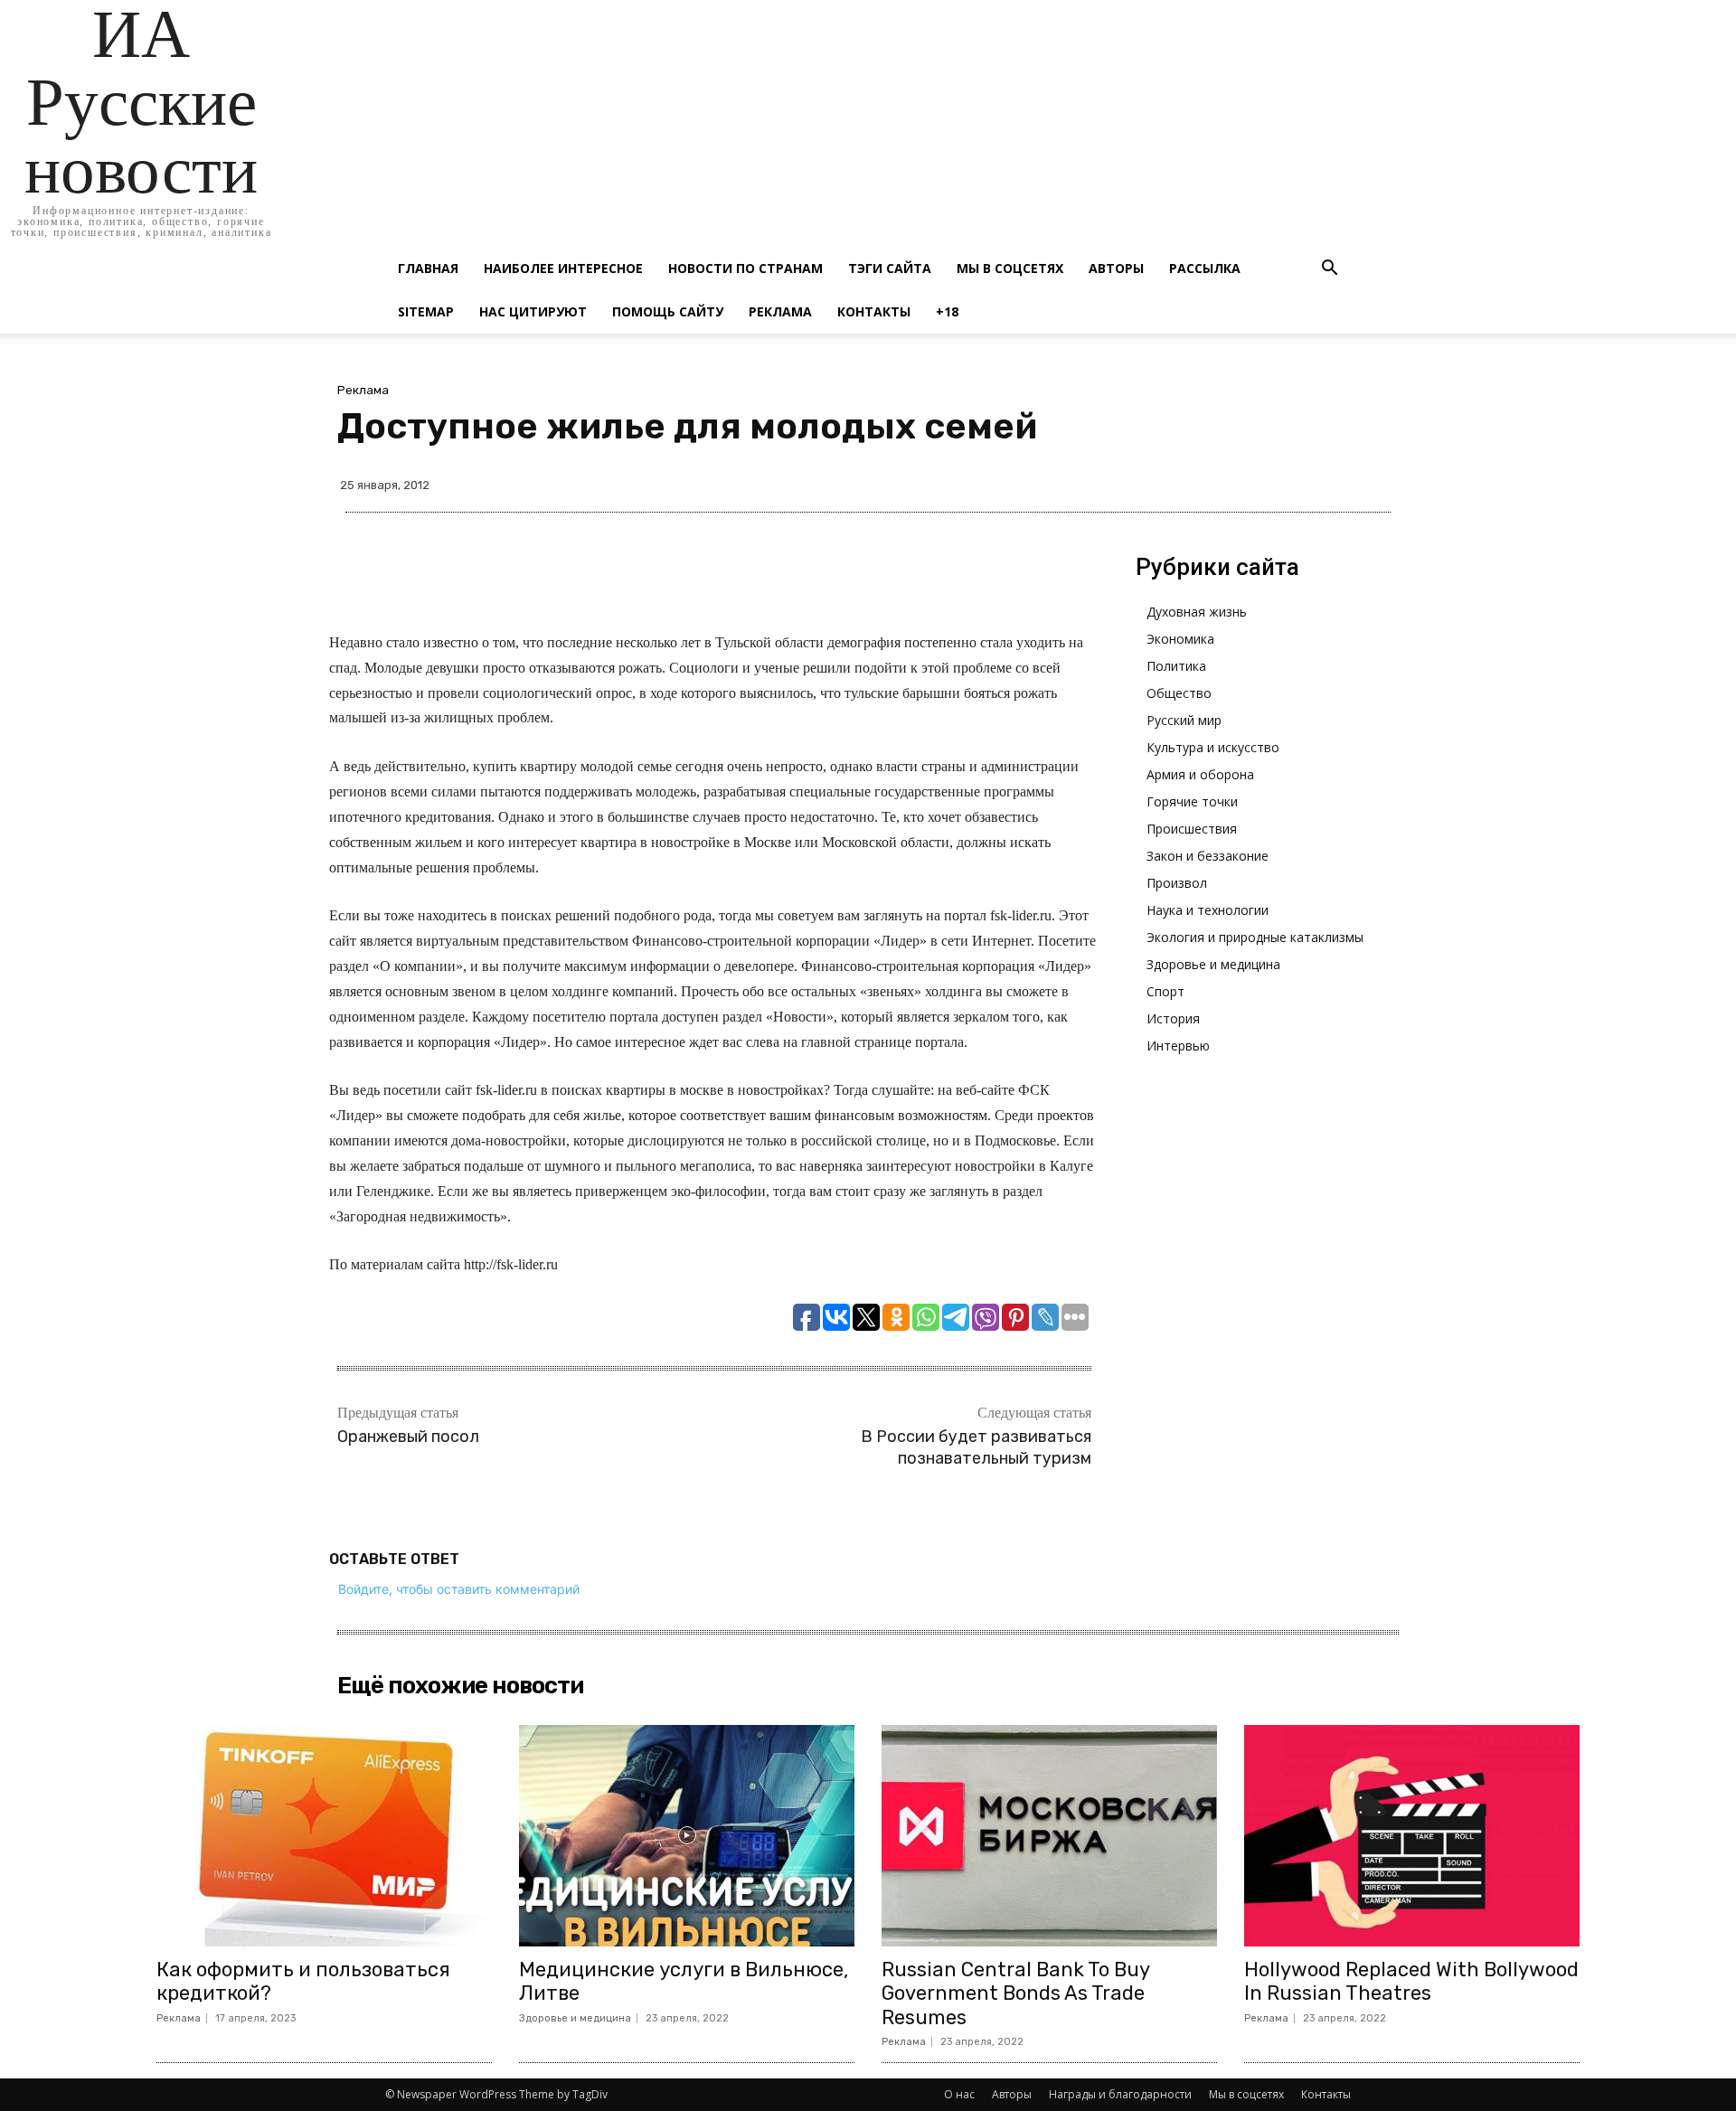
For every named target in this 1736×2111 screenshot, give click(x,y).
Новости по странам (745, 268)
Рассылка (1205, 268)
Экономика (1180, 639)
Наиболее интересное (563, 268)
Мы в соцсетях (1010, 268)
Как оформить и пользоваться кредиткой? (303, 1981)
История (1173, 1018)
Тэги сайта (890, 268)
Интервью (1178, 1046)
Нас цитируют (533, 311)
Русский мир (1184, 720)
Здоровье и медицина (1213, 964)
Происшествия (1192, 829)
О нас (959, 2094)
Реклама (780, 311)
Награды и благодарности (1120, 2094)
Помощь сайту (668, 311)
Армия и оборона (1200, 774)
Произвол (1177, 883)
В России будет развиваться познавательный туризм (976, 1447)
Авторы (1116, 268)
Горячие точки (1192, 801)
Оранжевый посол (408, 1437)
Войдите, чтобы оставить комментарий (459, 1589)
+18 (947, 311)
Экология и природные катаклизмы (1255, 937)
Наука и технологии (1208, 910)
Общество (1179, 693)
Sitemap (426, 311)
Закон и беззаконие (1208, 856)
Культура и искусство (1213, 747)
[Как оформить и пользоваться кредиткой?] (324, 1836)
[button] (1329, 270)
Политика (1176, 666)
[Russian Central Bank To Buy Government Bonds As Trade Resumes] (1049, 1836)
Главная (428, 268)
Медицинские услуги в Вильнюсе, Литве (684, 1981)
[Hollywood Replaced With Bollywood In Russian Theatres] (1412, 1836)
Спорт (1165, 991)
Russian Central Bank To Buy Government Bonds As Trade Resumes (1015, 1993)
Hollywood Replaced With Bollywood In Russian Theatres (1411, 1981)
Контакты (874, 311)
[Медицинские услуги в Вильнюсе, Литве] (687, 1836)
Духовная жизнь (1197, 612)
